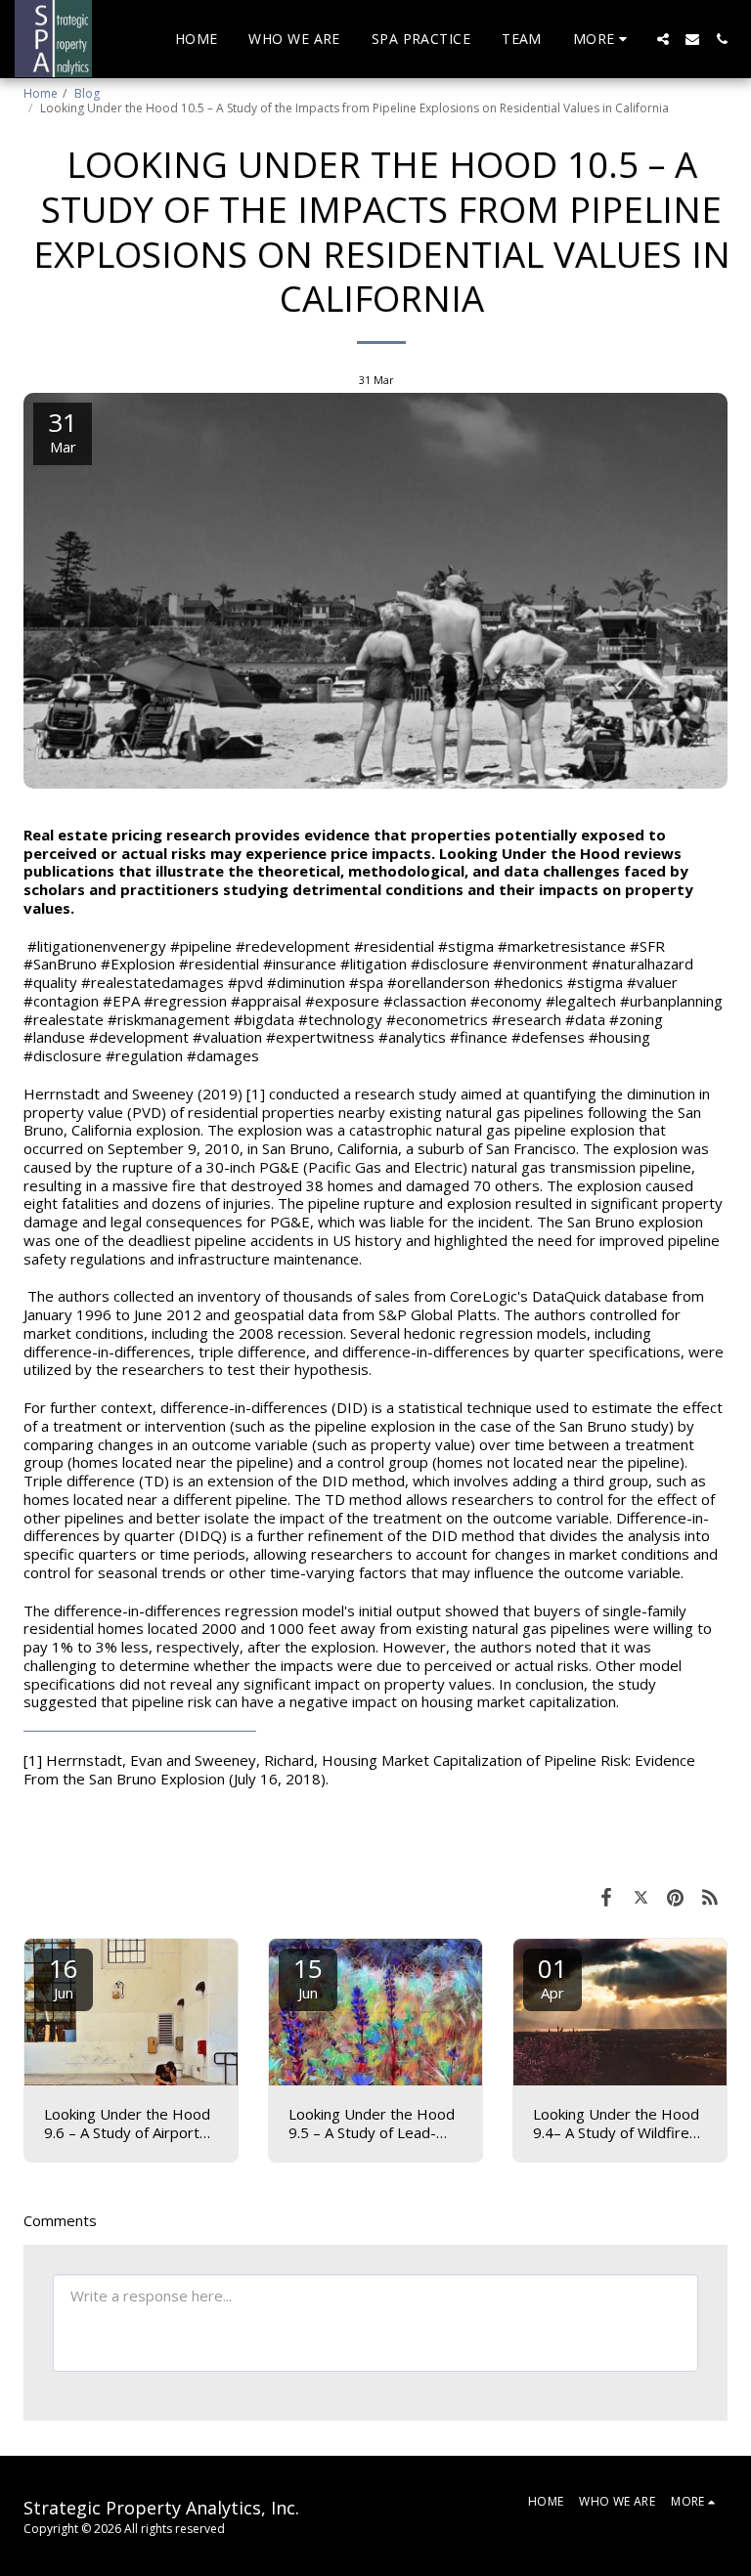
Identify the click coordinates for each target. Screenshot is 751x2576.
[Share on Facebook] (606, 1896)
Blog (87, 93)
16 (64, 1976)
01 (552, 1976)
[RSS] (711, 1896)
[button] (663, 39)
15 (308, 1976)
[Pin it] (676, 1896)
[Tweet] (641, 1896)
